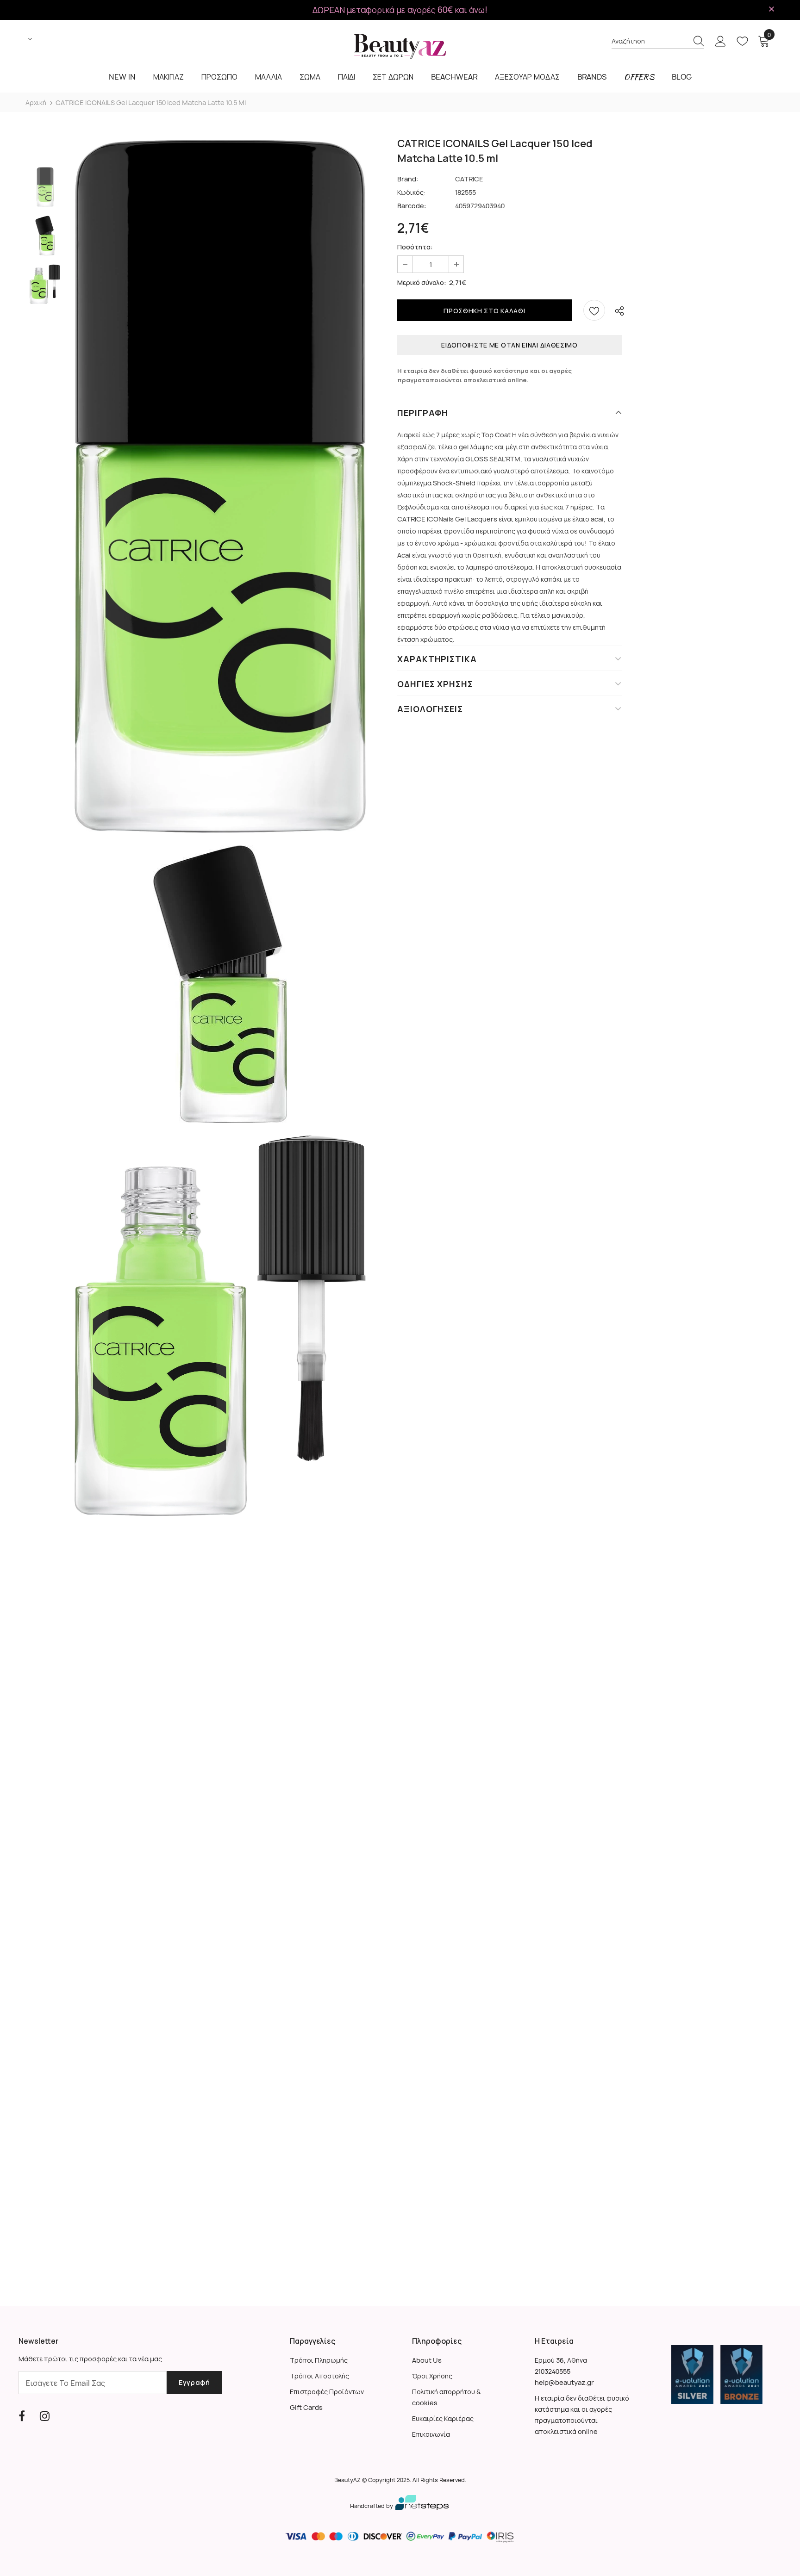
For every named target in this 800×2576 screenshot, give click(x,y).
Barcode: (412, 206)
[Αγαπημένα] (594, 310)
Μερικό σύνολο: (422, 282)
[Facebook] (22, 2416)
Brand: (408, 179)
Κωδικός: (411, 192)
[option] (220, 486)
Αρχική (36, 102)
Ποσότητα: (415, 247)
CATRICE (469, 179)
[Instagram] (45, 2416)
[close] (771, 9)
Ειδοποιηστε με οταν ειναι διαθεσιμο (509, 345)
